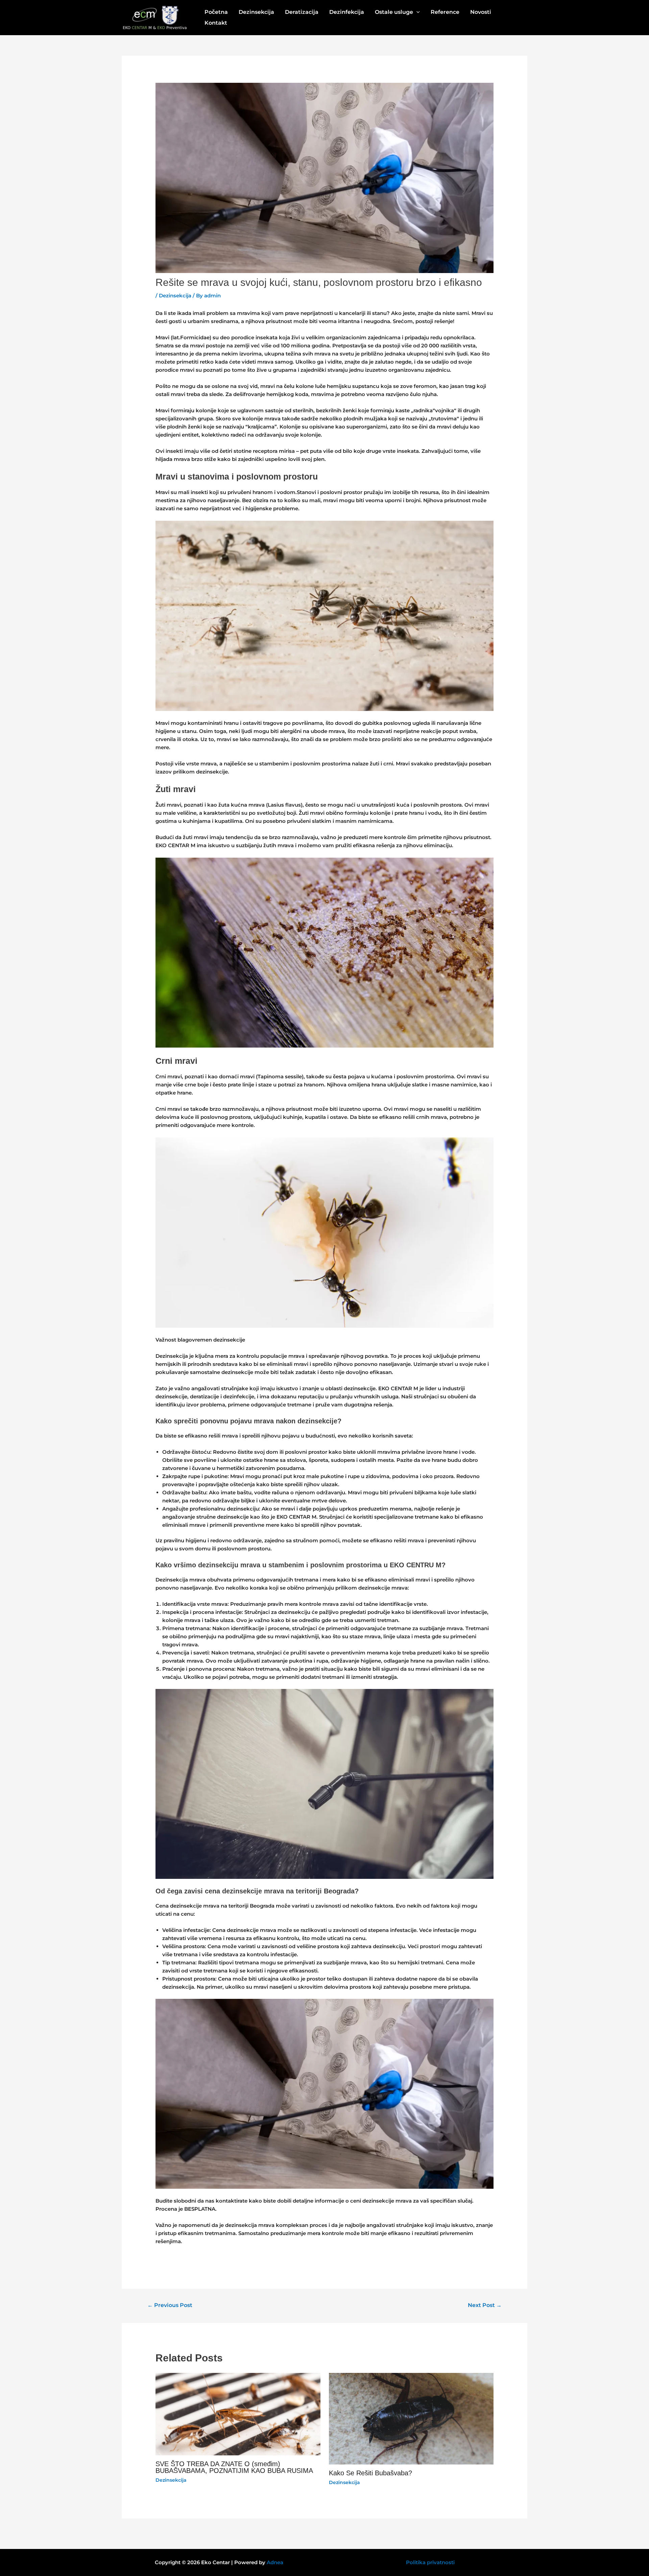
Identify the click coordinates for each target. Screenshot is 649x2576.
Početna (216, 12)
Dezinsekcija (256, 12)
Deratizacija (302, 12)
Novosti (481, 12)
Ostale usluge (394, 12)
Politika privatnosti (430, 2562)
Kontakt (216, 23)
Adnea (275, 2562)
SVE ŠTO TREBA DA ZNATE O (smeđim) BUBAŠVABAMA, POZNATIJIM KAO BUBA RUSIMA (234, 2467)
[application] (416, 12)
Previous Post (170, 2305)
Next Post (485, 2305)
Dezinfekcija (347, 12)
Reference (445, 12)
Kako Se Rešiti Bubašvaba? (370, 2473)
